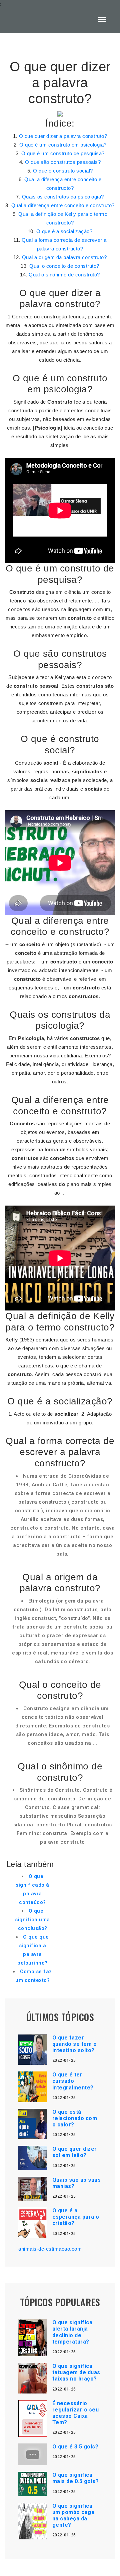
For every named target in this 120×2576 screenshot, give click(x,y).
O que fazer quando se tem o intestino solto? (75, 2044)
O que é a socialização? (64, 231)
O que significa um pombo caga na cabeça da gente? (73, 2516)
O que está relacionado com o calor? (75, 2118)
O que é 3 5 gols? (75, 2447)
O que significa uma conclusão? (32, 1920)
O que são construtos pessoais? (63, 162)
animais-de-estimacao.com (50, 2249)
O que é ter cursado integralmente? (73, 2081)
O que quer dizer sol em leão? (75, 2152)
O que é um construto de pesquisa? (63, 153)
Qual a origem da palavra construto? (64, 257)
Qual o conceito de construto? (64, 266)
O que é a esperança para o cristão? (76, 2217)
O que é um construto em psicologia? (63, 145)
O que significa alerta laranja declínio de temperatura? (72, 2332)
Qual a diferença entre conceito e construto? (63, 205)
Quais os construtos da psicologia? (63, 197)
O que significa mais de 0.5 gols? (76, 2478)
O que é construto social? (63, 171)
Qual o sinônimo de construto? (64, 275)
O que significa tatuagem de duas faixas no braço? (76, 2372)
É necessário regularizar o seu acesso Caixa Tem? (76, 2413)
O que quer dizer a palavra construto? (63, 136)
